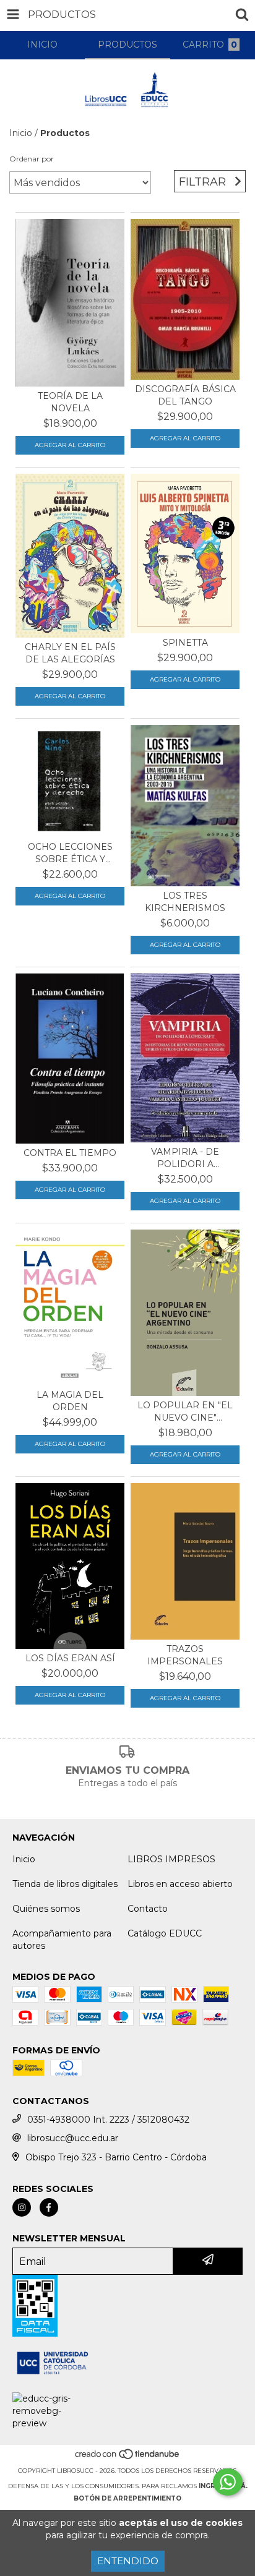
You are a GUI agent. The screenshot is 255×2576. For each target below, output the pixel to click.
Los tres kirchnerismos (185, 902)
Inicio (21, 133)
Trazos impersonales (185, 1655)
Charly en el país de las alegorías (70, 653)
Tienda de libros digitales (65, 1884)
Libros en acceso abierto (180, 1884)
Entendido (128, 2561)
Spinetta (185, 643)
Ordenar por (32, 159)
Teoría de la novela (70, 402)
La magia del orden (70, 1401)
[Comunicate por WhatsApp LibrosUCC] (228, 2482)
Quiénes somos (46, 1909)
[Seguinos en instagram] (22, 2207)
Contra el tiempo (70, 1153)
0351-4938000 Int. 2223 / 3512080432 (108, 2120)
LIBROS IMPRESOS (171, 1859)
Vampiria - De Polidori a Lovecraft (185, 1158)
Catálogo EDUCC (165, 1933)
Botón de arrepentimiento (127, 2498)
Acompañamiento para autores (62, 1940)
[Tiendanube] (128, 2458)
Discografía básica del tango (185, 395)
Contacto (148, 1909)
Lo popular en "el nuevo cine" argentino (185, 1412)
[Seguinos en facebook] (49, 2207)
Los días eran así (70, 1658)
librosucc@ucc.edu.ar (73, 2138)
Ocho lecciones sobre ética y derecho (70, 853)
